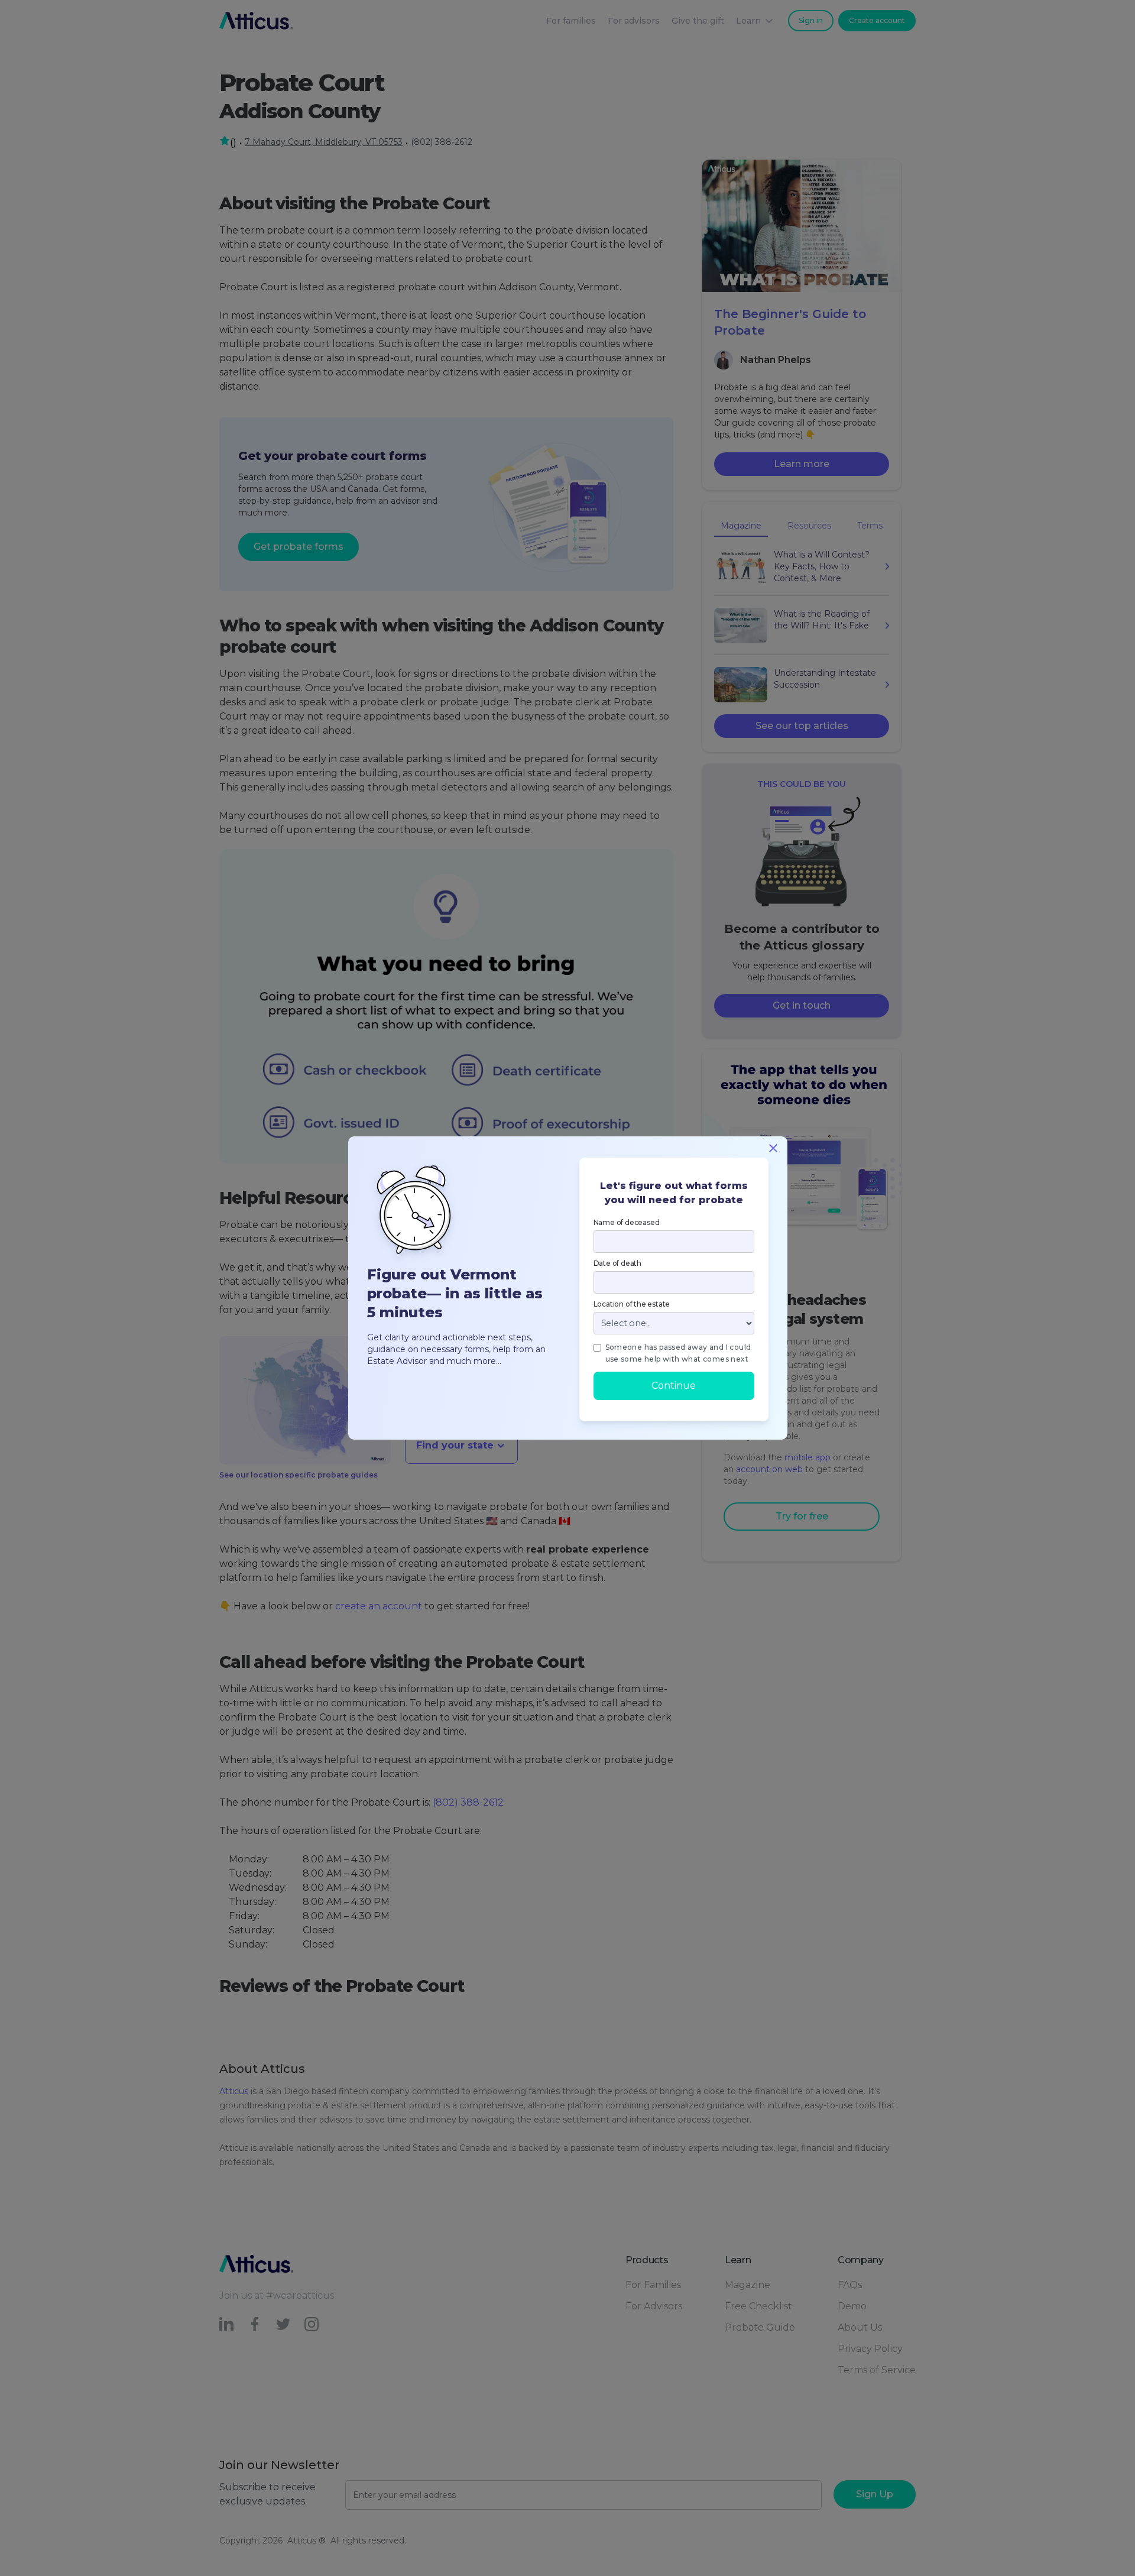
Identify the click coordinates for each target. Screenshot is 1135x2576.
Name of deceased (627, 1222)
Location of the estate (632, 1304)
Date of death (617, 1263)
